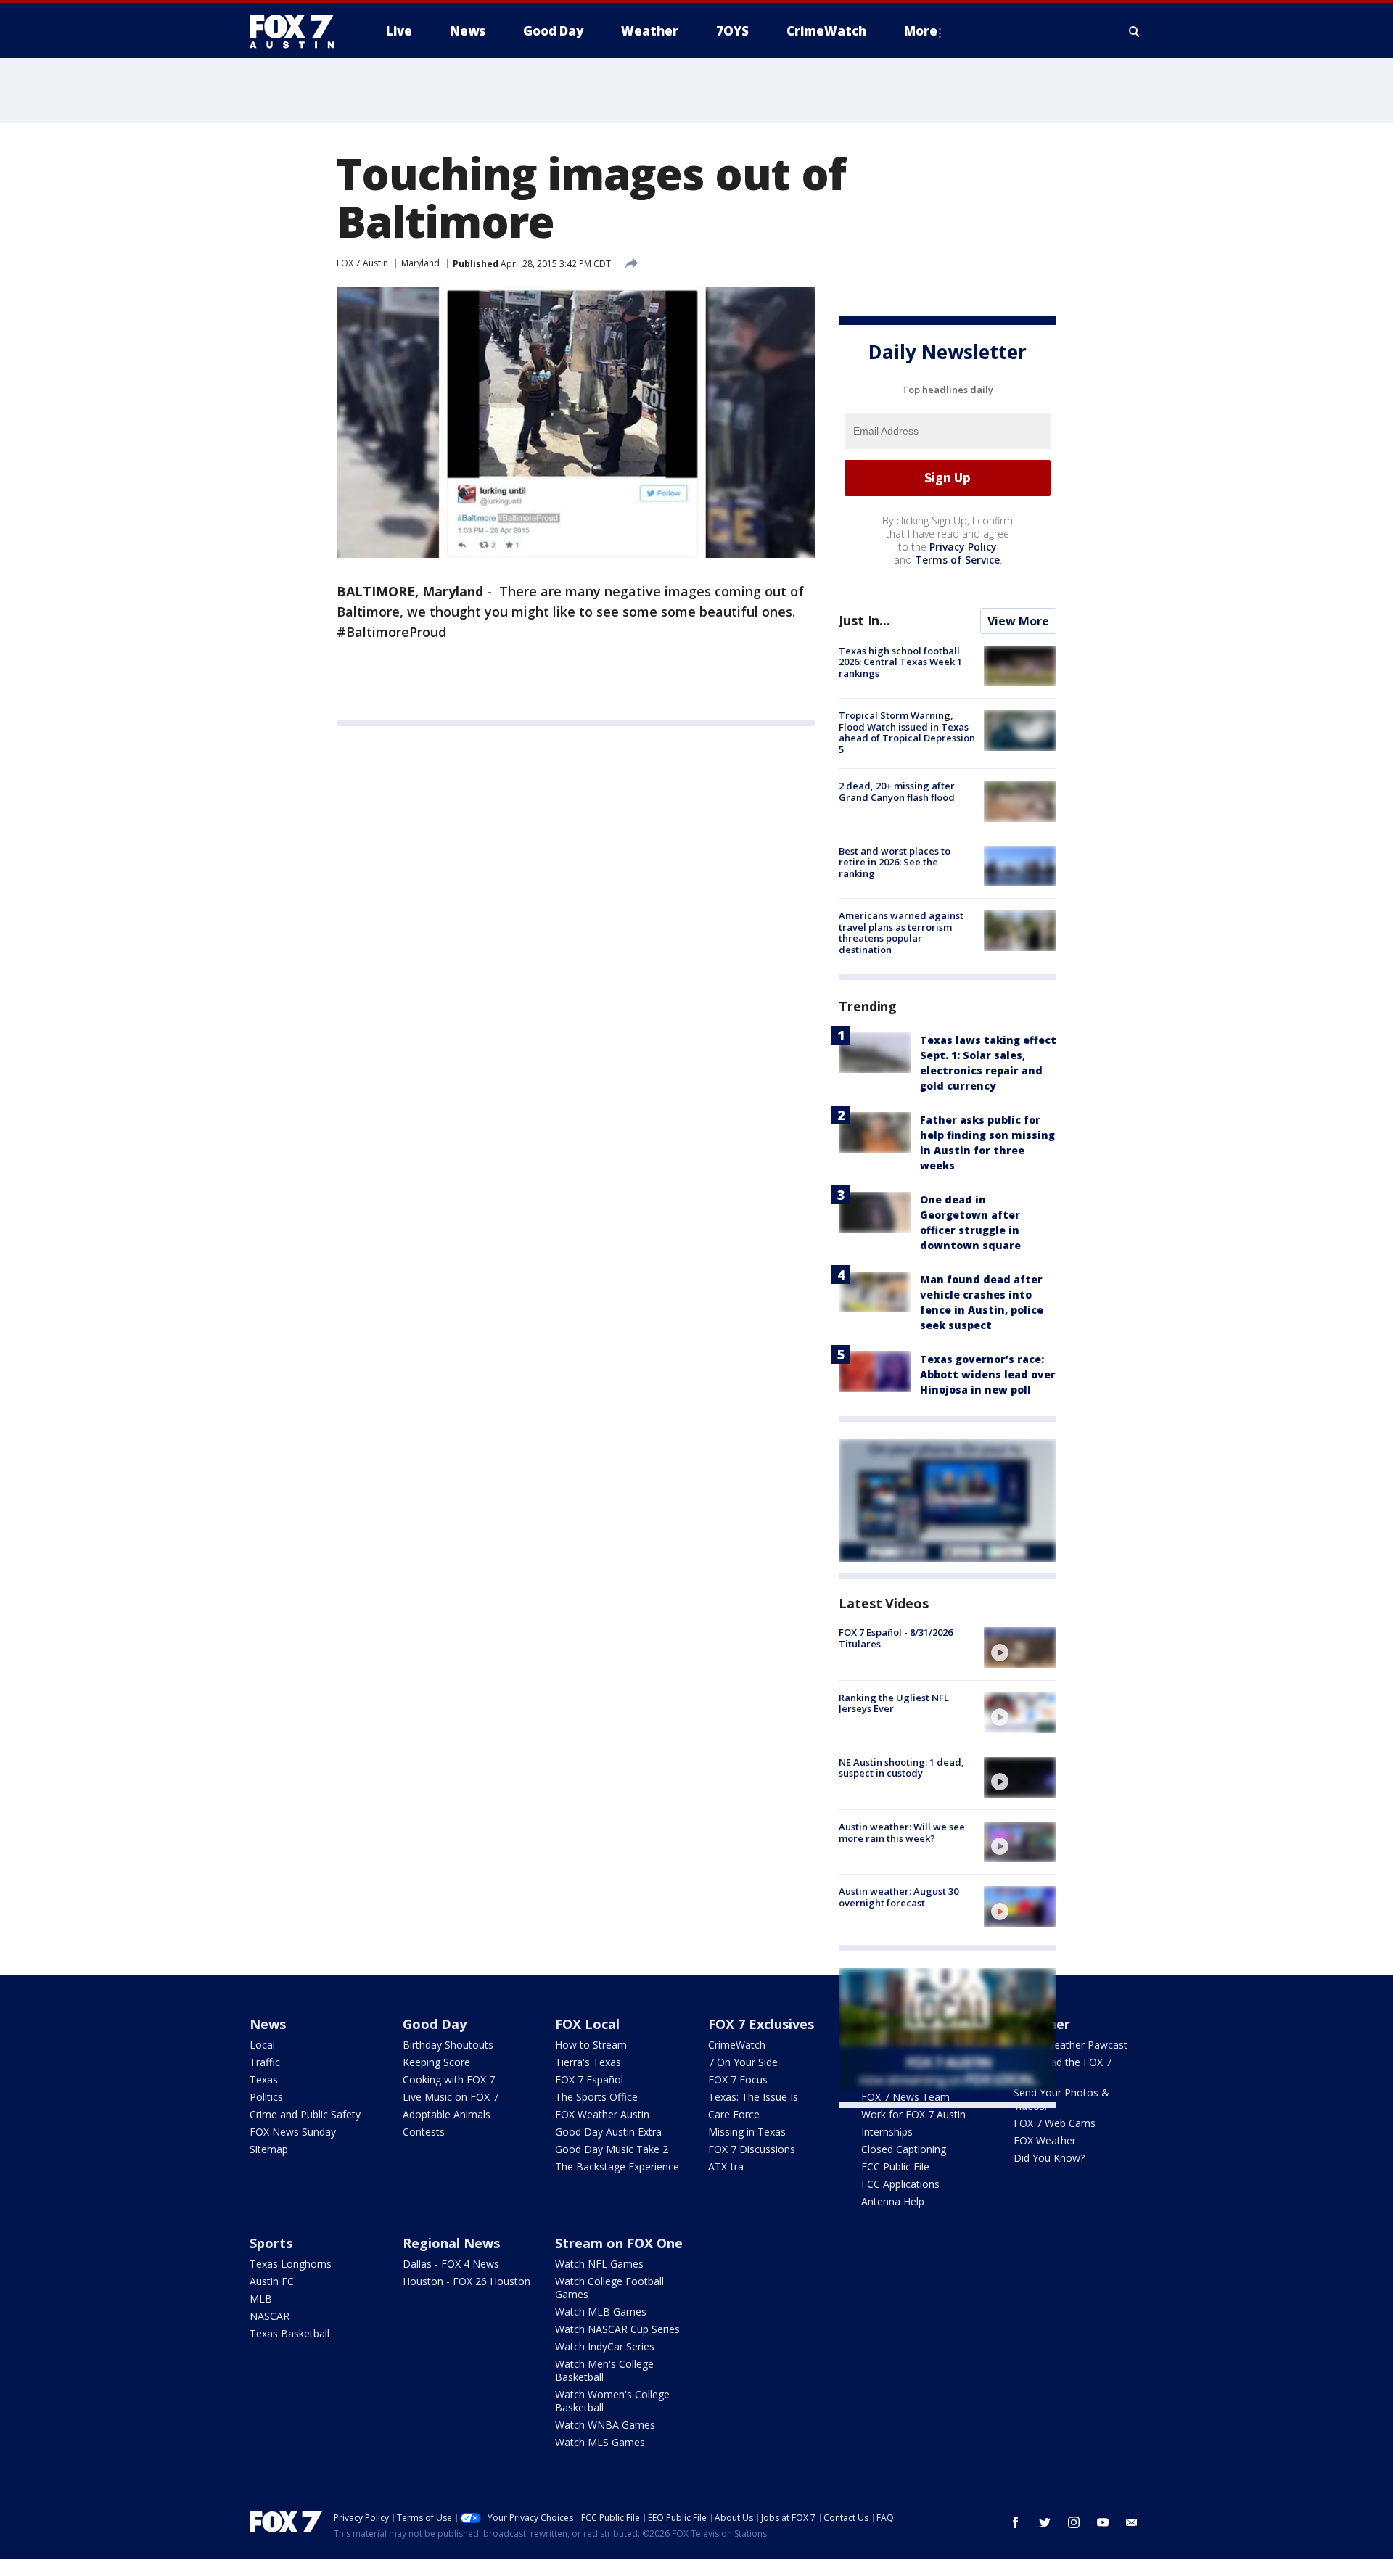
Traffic (265, 2062)
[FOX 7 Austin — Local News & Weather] (297, 31)
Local (262, 2045)
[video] (1020, 1647)
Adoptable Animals (447, 2114)
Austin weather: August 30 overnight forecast (899, 1897)
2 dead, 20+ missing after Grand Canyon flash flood (897, 791)
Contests (424, 2132)
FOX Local (587, 2024)
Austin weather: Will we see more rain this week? (902, 1832)
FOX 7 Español (589, 2079)
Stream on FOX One (619, 2243)
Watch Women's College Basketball (612, 2401)
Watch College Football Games (609, 2288)
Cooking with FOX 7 (449, 2079)
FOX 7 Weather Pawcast (1071, 2045)
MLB (261, 2299)
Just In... (864, 620)
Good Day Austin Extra (608, 2132)
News (268, 2024)
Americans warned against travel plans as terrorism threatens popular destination (901, 933)
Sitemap (269, 2149)
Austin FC (272, 2281)
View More (1018, 621)
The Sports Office (596, 2097)
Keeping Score (436, 2062)
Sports (271, 2243)
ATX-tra (726, 2166)
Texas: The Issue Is (753, 2097)
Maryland (420, 263)
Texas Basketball (289, 2333)
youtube (1103, 2522)
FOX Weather (1045, 2140)
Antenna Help (893, 2201)
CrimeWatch (737, 2045)
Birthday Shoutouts (448, 2045)
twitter (1045, 2522)
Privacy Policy (963, 547)
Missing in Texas (747, 2132)
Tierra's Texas (588, 2062)
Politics (266, 2097)
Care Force (734, 2114)
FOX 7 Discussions (752, 2149)
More (921, 31)
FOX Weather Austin (602, 2114)
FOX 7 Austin (362, 263)
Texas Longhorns (291, 2264)
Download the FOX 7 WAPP (1063, 2069)
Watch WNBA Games (605, 2425)
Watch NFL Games (599, 2264)
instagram (1074, 2522)
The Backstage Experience (617, 2166)
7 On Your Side (743, 2062)
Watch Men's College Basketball (604, 2370)
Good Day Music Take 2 (612, 2149)
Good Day (435, 2024)
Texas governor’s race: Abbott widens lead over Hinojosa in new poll (988, 1374)
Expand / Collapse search (1135, 31)
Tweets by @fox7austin (902, 2126)
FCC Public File (895, 2166)
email (1132, 2522)
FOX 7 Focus (738, 2079)
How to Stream (591, 2045)
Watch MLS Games (600, 2442)
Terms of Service (957, 560)
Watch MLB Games (601, 2312)
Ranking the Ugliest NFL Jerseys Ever (894, 1703)
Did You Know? (1049, 2158)
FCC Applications (900, 2184)
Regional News (451, 2243)
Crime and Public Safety (305, 2114)
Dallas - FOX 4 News (451, 2264)
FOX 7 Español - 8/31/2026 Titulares (896, 1638)
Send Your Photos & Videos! (1061, 2099)
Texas (264, 2079)
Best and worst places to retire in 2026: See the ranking (895, 862)
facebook (1016, 2522)
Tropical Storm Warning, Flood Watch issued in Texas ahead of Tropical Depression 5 (907, 732)
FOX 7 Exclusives (761, 2024)
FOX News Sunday (293, 2132)
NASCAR (270, 2316)
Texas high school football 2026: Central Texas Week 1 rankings (900, 662)
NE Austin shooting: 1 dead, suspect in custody (901, 1768)
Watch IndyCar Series (605, 2346)
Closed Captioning (904, 2149)
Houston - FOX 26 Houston (467, 2281)
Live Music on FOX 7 (451, 2097)
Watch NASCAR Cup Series (617, 2329)
